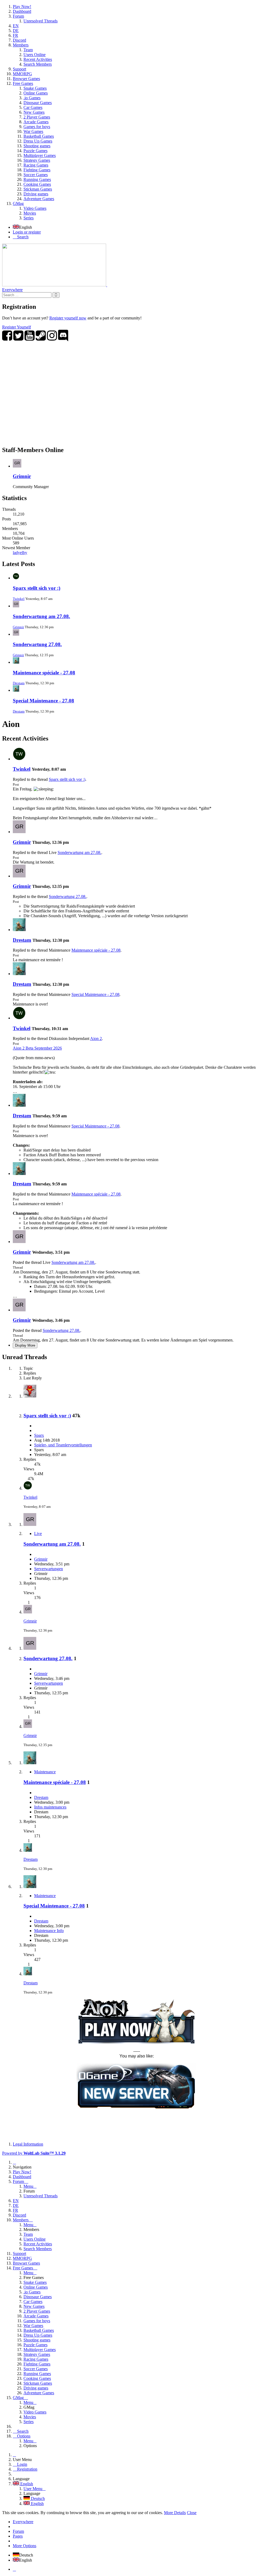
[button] (136, 112)
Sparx (39, 1435)
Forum (18, 2531)
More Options (25, 2546)
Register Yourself (17, 327)
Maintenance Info (49, 1931)
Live (38, 1534)
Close (192, 2513)
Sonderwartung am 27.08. (41, 616)
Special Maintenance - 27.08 (43, 701)
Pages (18, 2536)
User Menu (33, 2489)
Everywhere (12, 290)
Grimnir (22, 476)
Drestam (19, 683)
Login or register (27, 232)
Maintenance (45, 1772)
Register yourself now (68, 318)
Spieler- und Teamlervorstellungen (63, 1445)
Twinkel (19, 599)
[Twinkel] (19, 759)
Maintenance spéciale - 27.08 (44, 673)
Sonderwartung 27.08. (37, 644)
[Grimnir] (19, 832)
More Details (175, 2513)
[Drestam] (19, 930)
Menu (28, 2186)
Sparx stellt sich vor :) (37, 588)
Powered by (34, 2153)
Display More (25, 1345)
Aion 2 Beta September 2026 (37, 1048)
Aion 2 (96, 1038)
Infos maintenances (50, 1807)
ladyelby (20, 553)
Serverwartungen (49, 1569)
